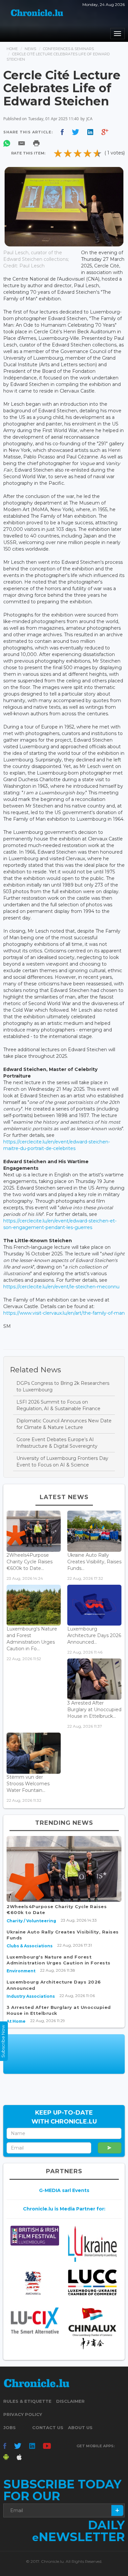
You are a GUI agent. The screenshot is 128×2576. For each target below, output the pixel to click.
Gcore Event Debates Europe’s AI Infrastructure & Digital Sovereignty (57, 1443)
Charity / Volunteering (31, 1921)
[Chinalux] (93, 2329)
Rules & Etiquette (27, 2401)
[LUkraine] (93, 2244)
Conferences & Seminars (68, 49)
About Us (80, 2427)
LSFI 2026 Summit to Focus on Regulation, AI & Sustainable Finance (58, 1405)
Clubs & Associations (30, 1946)
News (30, 49)
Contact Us (48, 2427)
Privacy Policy (23, 2414)
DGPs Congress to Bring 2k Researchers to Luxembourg (63, 1386)
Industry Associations (31, 1996)
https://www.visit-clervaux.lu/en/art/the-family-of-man (64, 1313)
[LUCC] (93, 2282)
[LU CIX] (35, 2321)
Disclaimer (70, 2401)
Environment (21, 1971)
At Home (16, 2021)
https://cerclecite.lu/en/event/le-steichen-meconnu (61, 1287)
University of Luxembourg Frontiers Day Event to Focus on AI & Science (62, 1462)
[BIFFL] (35, 2236)
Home (12, 49)
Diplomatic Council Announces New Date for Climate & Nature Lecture (64, 1424)
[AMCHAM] (35, 2283)
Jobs (10, 2427)
